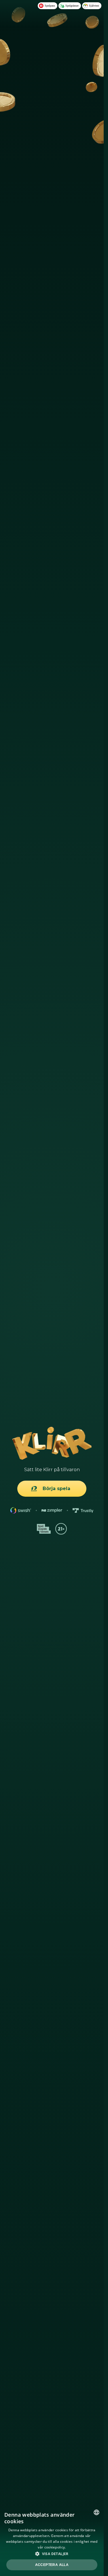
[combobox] (96, 2512)
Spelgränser (72, 6)
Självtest (94, 6)
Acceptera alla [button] (52, 2565)
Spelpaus (50, 6)
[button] (52, 2554)
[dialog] (52, 2541)
